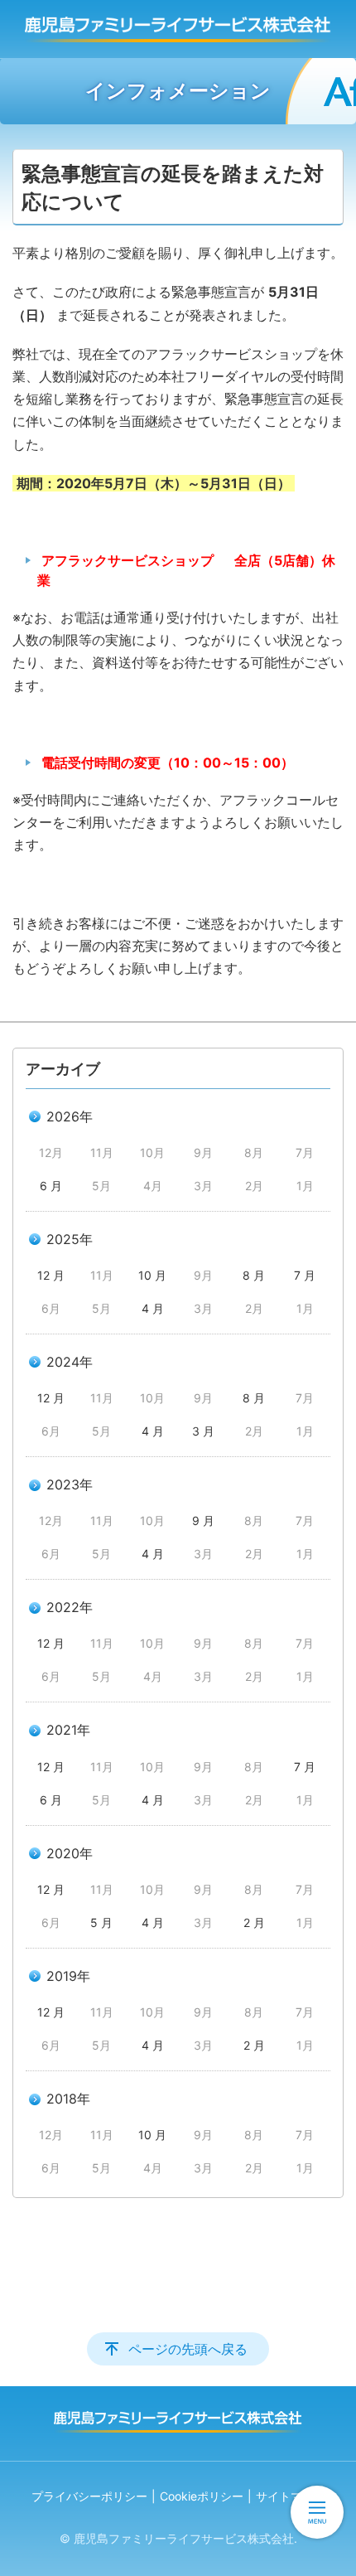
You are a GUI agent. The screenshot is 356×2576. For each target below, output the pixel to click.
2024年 (70, 1362)
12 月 (51, 1275)
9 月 (203, 1520)
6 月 (51, 1186)
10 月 (152, 1275)
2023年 (70, 1484)
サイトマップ (291, 2496)
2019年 (68, 1976)
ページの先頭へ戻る (188, 2349)
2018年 (68, 2099)
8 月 (254, 1275)
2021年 (68, 1730)
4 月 (153, 1308)
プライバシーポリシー (89, 2496)
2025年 (70, 1239)
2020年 (70, 1853)
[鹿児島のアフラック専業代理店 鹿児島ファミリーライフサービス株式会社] (178, 29)
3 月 (203, 1431)
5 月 (101, 1922)
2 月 (254, 1922)
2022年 (70, 1607)
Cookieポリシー (202, 2496)
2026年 (70, 1116)
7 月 (305, 1275)
